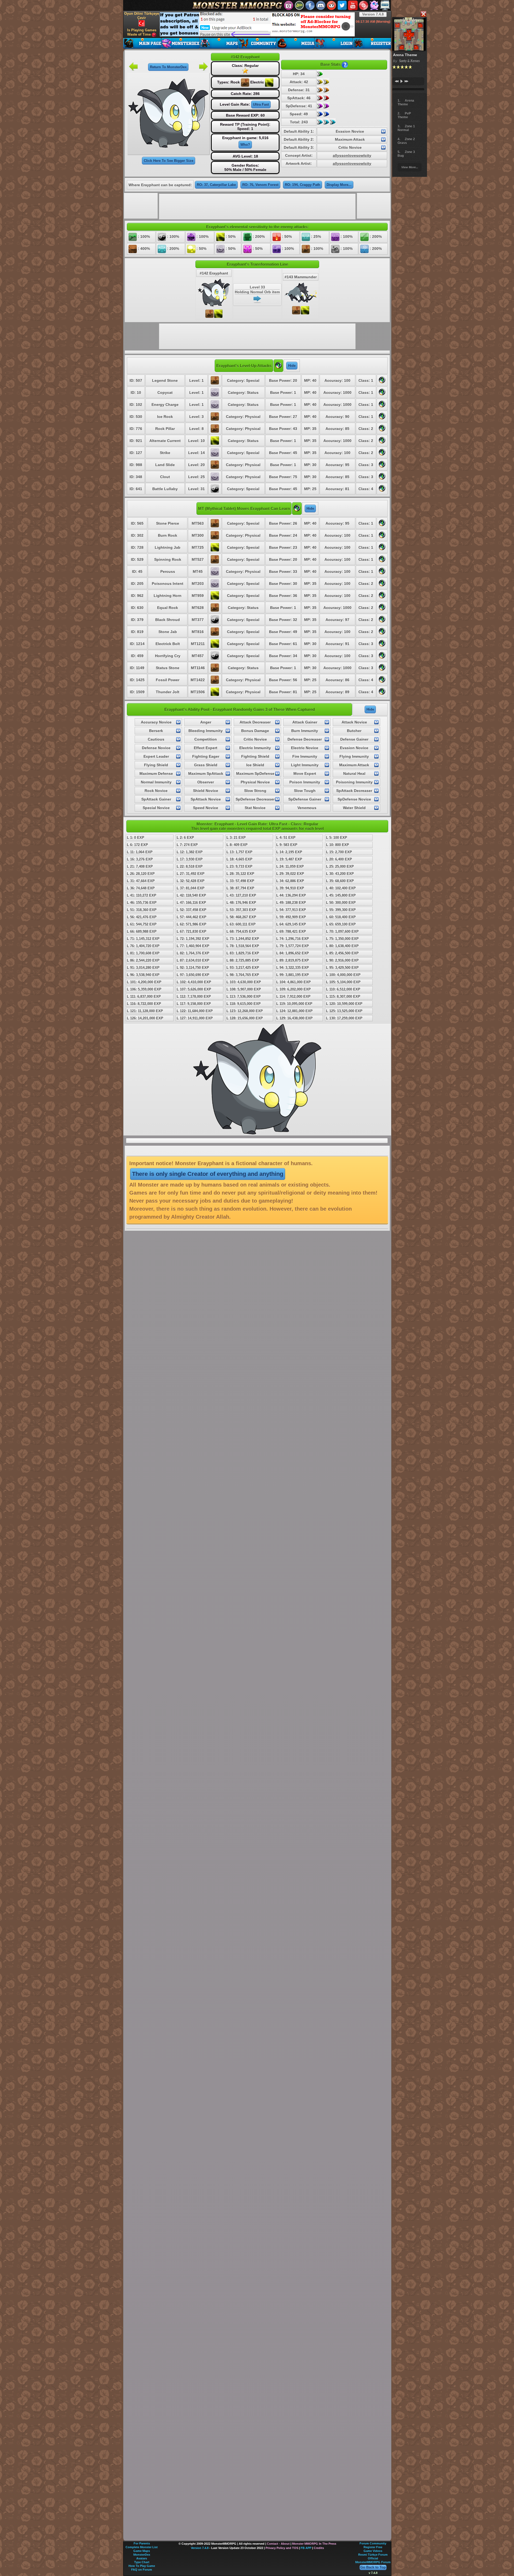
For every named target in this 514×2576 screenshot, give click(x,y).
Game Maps (142, 2551)
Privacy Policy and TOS (282, 2548)
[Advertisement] (257, 24)
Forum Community (373, 2543)
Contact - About (278, 2544)
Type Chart (142, 2562)
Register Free (373, 2547)
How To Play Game (142, 2566)
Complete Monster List (142, 2547)
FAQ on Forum (142, 2570)
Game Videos (373, 2551)
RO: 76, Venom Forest (260, 185)
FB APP (306, 2548)
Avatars (142, 2558)
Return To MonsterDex (168, 67)
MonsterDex (142, 2555)
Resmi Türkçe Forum (373, 2555)
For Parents (142, 2543)
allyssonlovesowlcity (352, 155)
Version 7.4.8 (373, 14)
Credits (319, 2548)
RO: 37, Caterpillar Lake (216, 185)
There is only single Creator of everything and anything (208, 1174)
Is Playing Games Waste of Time (142, 32)
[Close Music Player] (423, 14)
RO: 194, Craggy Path (303, 185)
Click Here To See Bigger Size (169, 161)
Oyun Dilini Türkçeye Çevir (142, 16)
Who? (245, 145)
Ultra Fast (261, 104)
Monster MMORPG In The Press (314, 2544)
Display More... (339, 185)
